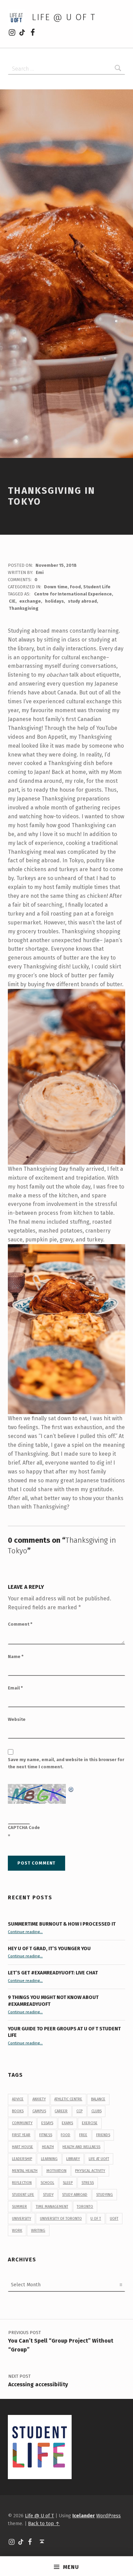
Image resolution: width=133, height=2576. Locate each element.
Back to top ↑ (44, 2523)
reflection (22, 2183)
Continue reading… (25, 1932)
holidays (54, 601)
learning (49, 2159)
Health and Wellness (81, 2147)
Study (48, 2195)
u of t (96, 2219)
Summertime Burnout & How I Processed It (62, 1924)
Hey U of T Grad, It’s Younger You (50, 1948)
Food (75, 587)
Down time (56, 587)
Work (17, 2230)
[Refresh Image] (71, 1788)
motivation (56, 2171)
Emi (40, 572)
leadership (22, 2159)
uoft (114, 2219)
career (61, 2111)
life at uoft (99, 2159)
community (22, 2123)
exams (67, 2123)
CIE (12, 601)
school (47, 2183)
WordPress (108, 2516)
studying (105, 2195)
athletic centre (68, 2099)
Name (16, 1657)
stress (88, 2183)
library (73, 2159)
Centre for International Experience (73, 594)
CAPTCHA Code (24, 1827)
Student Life (97, 587)
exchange (30, 601)
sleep (68, 2183)
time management (52, 2207)
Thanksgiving (24, 608)
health (48, 2147)
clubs (97, 2111)
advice (18, 2099)
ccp (79, 2111)
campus (39, 2111)
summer (19, 2207)
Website (17, 1719)
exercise (90, 2123)
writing (38, 2230)
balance (98, 2099)
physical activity (90, 2171)
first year (21, 2135)
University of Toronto (61, 2219)
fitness (46, 2135)
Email (15, 1688)
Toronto (85, 2207)
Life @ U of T (63, 17)
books (18, 2111)
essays (47, 2123)
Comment (20, 1624)
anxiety (39, 2099)
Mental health (25, 2171)
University (21, 2219)
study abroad (82, 601)
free (83, 2135)
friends (103, 2135)
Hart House (23, 2147)
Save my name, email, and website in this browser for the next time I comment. (66, 1763)
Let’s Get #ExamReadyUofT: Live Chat (53, 1973)
